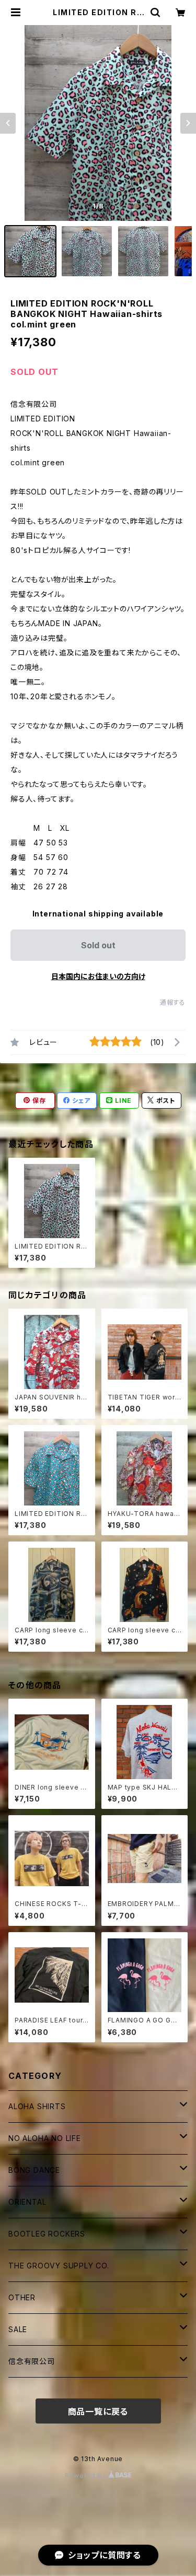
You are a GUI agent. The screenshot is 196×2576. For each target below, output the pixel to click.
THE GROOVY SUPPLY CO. (59, 2266)
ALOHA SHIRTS (37, 2106)
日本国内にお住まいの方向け (98, 976)
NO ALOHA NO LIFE (45, 2138)
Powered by (87, 2475)
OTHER (22, 2297)
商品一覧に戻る (98, 2412)
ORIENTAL (27, 2202)
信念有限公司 (32, 2361)
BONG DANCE (34, 2170)
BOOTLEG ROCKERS (47, 2234)
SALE (18, 2329)
